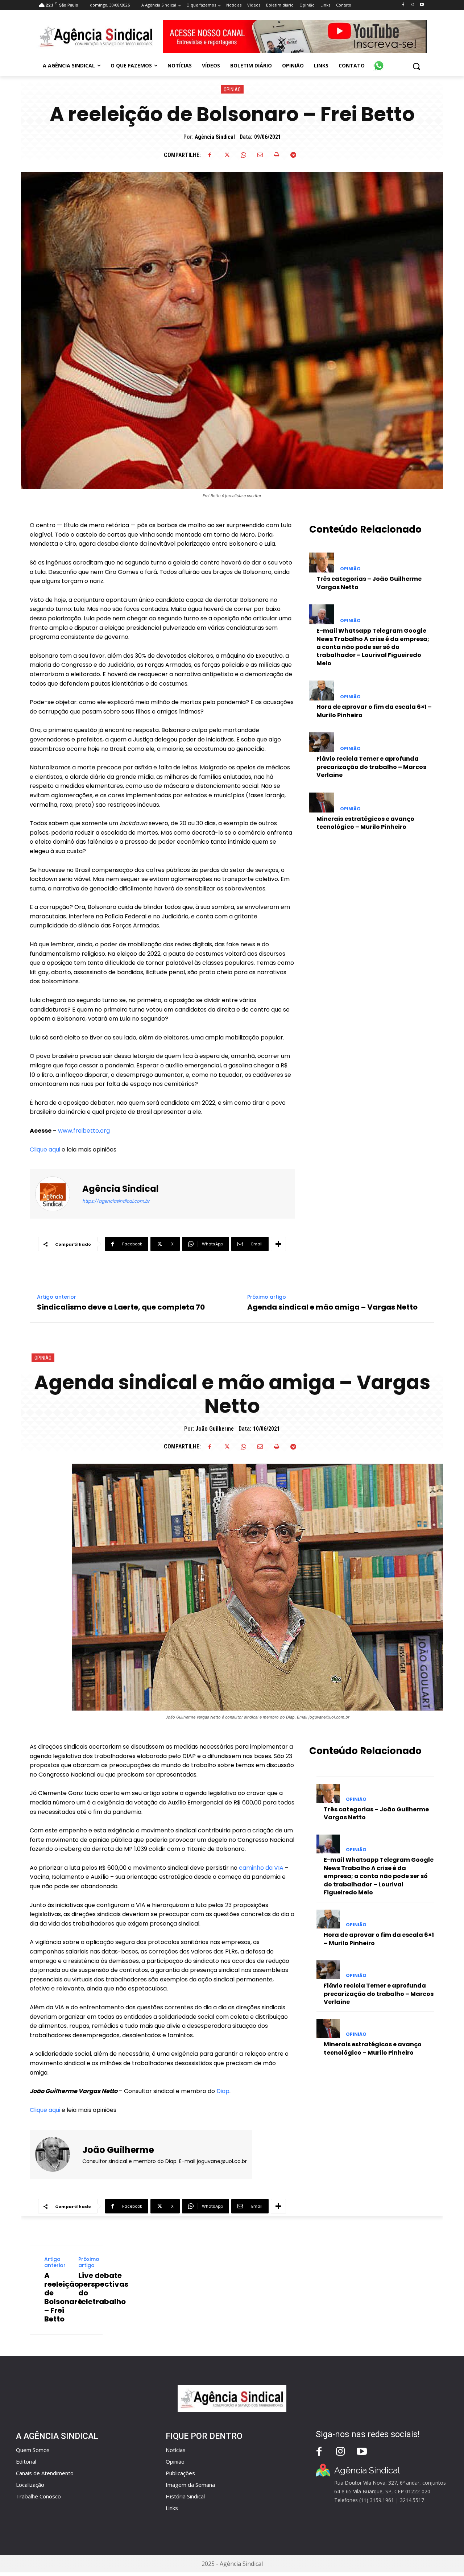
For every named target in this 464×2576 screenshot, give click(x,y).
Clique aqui (45, 1150)
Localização (30, 2485)
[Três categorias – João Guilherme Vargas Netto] (322, 563)
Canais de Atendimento (45, 2473)
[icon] (379, 62)
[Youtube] (422, 5)
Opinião (232, 90)
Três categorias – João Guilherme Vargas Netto (369, 583)
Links (172, 2508)
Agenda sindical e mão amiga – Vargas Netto (332, 1307)
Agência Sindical (215, 137)
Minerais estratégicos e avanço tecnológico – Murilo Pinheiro (365, 823)
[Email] (260, 155)
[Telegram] (293, 155)
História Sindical (185, 2496)
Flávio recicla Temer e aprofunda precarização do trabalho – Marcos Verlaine (371, 767)
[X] (227, 155)
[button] (416, 66)
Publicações (180, 2473)
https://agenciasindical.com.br (116, 1201)
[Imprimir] (277, 155)
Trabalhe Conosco (38, 2496)
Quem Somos (33, 2450)
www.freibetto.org (84, 1131)
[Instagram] (412, 5)
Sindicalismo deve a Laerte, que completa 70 (121, 1307)
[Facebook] (403, 5)
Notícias (176, 2450)
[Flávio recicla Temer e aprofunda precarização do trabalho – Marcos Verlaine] (322, 742)
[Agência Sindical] (57, 1194)
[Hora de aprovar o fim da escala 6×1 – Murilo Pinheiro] (322, 690)
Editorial (26, 2461)
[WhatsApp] (243, 155)
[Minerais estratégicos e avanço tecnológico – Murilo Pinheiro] (322, 803)
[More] (278, 1244)
